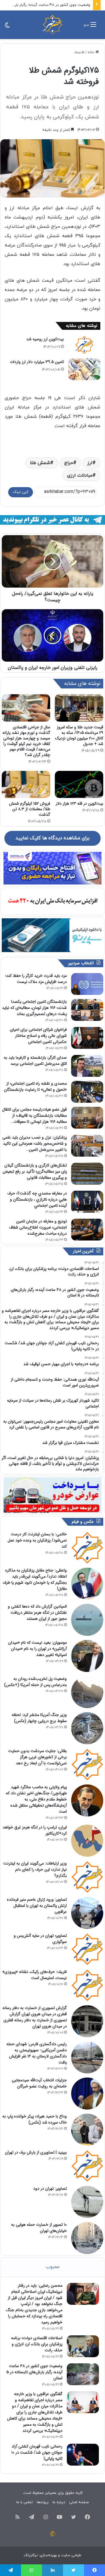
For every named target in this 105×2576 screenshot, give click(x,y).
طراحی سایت (71, 2555)
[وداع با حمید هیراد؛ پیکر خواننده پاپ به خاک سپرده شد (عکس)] (87, 2130)
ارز (90, 463)
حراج (69, 463)
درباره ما (59, 2502)
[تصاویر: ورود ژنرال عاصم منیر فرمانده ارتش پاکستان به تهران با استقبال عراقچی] (87, 1913)
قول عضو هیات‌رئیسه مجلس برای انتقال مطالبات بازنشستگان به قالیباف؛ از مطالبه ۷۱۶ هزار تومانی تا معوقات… (34, 1116)
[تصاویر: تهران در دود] (87, 2202)
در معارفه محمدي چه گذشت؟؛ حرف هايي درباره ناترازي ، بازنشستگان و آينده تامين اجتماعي (37, 1199)
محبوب (53, 2267)
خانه (91, 52)
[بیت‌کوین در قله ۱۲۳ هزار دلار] (79, 785)
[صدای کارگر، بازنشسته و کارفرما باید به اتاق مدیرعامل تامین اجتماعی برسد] (87, 1066)
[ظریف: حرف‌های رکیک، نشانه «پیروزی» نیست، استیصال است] (87, 1985)
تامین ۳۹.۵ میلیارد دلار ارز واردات (37, 362)
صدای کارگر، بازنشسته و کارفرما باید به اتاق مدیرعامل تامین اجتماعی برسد (35, 1061)
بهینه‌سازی (48, 2555)
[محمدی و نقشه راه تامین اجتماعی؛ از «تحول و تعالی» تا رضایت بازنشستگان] (87, 1092)
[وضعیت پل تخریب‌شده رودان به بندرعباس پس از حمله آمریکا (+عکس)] (87, 1692)
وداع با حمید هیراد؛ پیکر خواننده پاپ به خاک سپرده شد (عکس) (35, 2119)
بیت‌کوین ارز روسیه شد (45, 339)
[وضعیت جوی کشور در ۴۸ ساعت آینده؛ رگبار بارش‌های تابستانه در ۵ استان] (83, 2374)
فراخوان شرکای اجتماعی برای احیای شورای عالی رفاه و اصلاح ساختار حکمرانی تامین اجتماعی (38, 1036)
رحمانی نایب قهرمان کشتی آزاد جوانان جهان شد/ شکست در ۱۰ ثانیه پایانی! (37, 2452)
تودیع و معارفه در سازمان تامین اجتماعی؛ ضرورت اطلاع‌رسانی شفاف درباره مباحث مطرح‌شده (38, 1227)
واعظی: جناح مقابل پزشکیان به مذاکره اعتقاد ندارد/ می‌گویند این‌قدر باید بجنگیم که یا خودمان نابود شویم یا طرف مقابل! (35, 1579)
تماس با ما (24, 2502)
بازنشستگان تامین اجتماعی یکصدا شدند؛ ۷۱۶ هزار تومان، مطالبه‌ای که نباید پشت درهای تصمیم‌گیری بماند (34, 1008)
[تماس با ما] (52, 2534)
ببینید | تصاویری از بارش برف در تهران (36, 2152)
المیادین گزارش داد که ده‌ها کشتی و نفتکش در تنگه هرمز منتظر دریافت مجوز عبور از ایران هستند (37, 1613)
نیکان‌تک (31, 2555)
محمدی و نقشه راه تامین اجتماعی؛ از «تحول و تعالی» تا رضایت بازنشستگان (35, 1087)
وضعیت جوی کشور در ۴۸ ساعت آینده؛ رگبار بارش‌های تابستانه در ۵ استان (34, 2372)
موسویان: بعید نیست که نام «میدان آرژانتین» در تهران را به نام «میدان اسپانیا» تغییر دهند (37, 1649)
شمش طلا (40, 463)
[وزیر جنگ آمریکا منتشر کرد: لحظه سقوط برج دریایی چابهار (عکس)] (87, 1728)
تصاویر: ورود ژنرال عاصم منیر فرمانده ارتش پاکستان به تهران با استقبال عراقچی (37, 1906)
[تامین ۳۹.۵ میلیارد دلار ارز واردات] (84, 369)
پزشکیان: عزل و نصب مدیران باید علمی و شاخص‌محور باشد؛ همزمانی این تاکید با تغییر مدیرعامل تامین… (35, 1143)
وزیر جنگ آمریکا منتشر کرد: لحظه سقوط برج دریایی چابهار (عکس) (39, 1718)
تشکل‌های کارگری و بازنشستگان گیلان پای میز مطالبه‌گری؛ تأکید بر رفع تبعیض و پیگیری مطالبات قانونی (35, 1171)
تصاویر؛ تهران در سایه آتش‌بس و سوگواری (40, 1939)
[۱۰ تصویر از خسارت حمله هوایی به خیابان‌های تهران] (87, 2238)
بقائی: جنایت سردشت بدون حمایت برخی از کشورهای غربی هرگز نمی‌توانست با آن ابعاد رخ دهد (37, 1757)
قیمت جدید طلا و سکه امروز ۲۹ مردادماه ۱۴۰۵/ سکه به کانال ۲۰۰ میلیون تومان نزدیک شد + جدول (79, 735)
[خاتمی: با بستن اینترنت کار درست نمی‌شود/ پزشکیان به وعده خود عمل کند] (87, 1548)
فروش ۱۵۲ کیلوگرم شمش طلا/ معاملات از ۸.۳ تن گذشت (30, 809)
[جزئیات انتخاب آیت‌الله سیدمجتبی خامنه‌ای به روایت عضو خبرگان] (87, 2094)
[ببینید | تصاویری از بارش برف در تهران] (87, 2166)
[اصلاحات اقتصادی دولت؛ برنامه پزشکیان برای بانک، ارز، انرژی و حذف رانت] (83, 2346)
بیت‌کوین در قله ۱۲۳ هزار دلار (79, 804)
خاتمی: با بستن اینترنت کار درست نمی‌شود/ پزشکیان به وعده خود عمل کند (37, 1540)
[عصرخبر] (52, 25)
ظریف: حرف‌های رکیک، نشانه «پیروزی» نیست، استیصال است (35, 1975)
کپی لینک (21, 492)
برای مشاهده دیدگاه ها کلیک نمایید (52, 838)
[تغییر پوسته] (7, 27)
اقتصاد (79, 52)
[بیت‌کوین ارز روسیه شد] (84, 345)
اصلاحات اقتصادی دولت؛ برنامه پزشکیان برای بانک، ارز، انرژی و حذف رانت (37, 2344)
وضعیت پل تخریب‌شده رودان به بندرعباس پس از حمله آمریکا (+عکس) (35, 1682)
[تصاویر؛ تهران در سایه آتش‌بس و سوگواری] (87, 1949)
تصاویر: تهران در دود (50, 2189)
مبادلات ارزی (80, 475)
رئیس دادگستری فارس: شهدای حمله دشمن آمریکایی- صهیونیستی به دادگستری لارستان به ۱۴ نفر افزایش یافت (37, 2053)
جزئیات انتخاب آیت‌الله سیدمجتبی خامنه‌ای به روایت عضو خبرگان (39, 2083)
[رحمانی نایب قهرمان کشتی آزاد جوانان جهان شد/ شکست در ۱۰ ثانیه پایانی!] (83, 2455)
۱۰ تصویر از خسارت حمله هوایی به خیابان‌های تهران (39, 2228)
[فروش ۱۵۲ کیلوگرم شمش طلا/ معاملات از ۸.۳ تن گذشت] (26, 785)
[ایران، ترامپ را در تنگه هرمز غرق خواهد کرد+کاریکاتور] (87, 1841)
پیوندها (43, 2502)
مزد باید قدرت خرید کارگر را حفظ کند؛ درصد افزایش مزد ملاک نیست (36, 979)
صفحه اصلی (79, 2502)
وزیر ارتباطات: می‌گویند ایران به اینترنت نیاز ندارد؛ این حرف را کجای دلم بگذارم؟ (35, 1870)
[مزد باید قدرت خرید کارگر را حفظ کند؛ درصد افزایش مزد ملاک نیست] (87, 984)
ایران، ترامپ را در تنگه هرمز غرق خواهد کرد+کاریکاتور (35, 1830)
